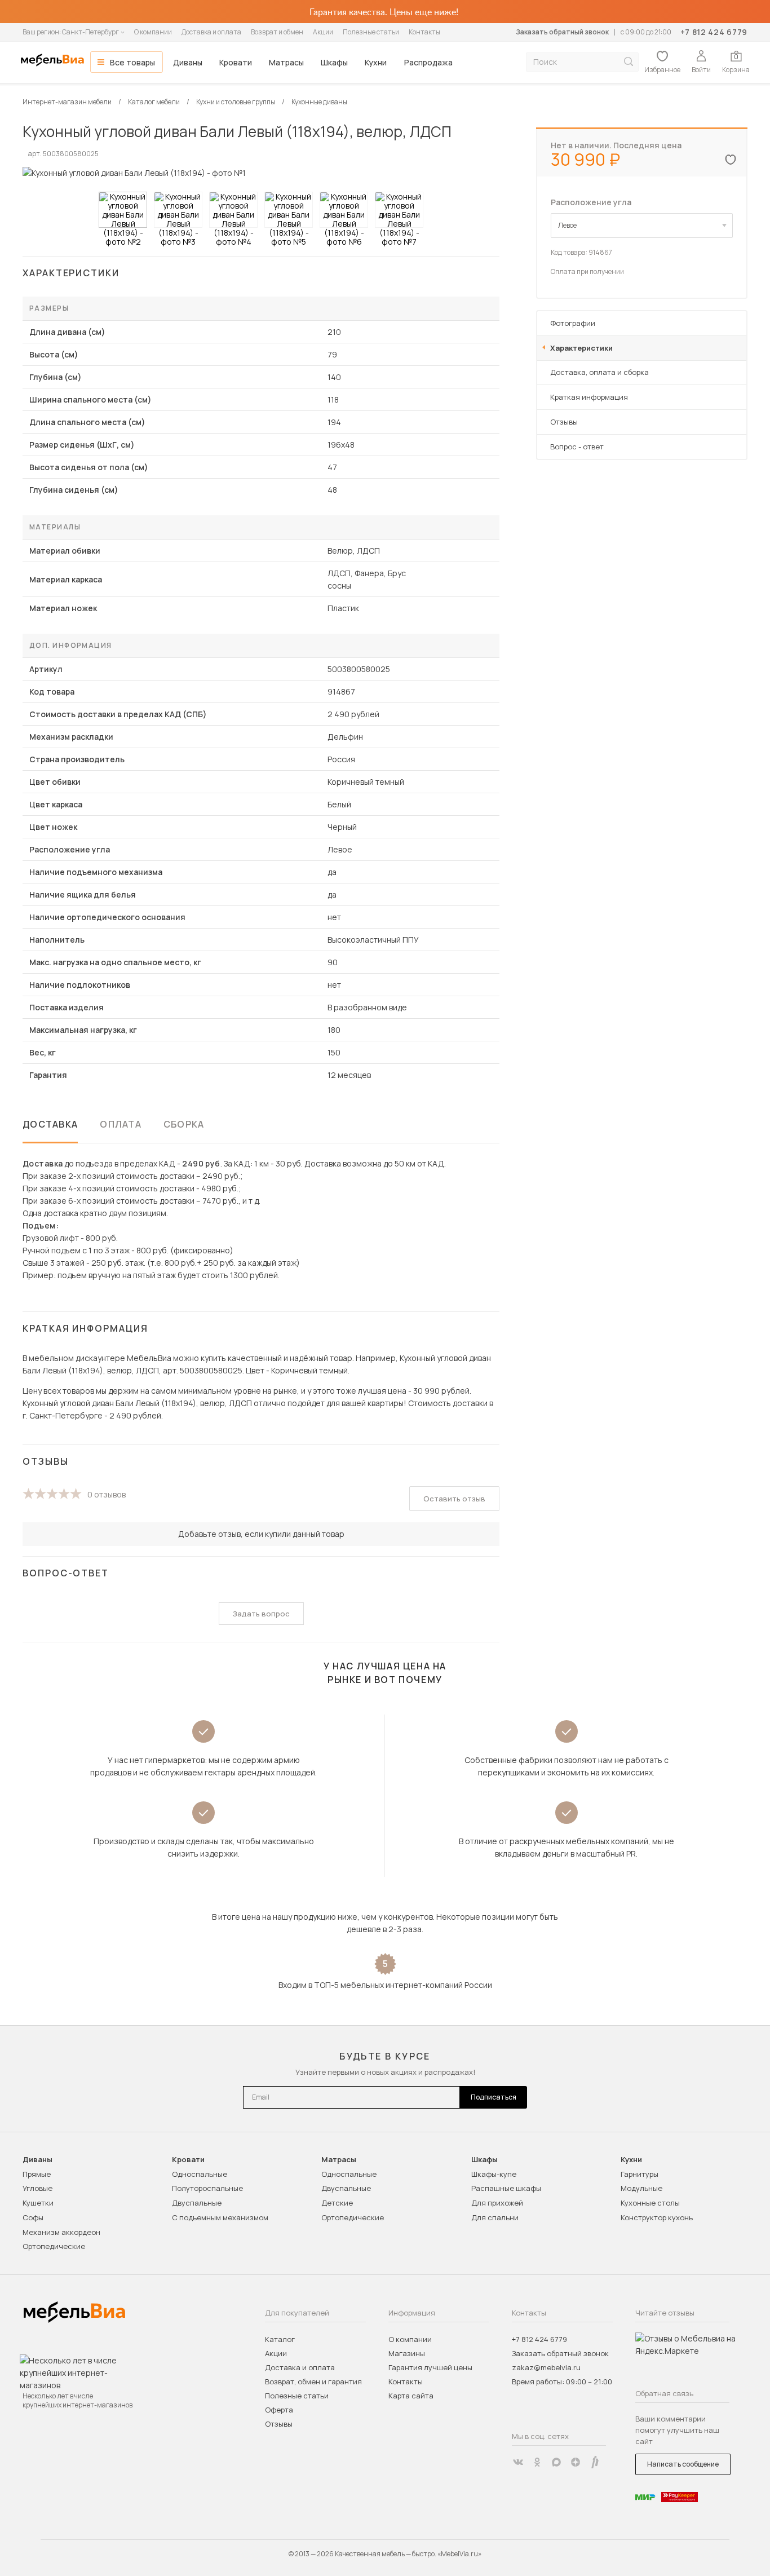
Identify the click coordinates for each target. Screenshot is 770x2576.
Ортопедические (54, 2246)
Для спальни (495, 2217)
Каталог (280, 2339)
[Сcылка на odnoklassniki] (537, 2462)
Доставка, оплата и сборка (599, 372)
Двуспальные (197, 2203)
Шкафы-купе (494, 2174)
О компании (153, 32)
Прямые (37, 2174)
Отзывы (564, 422)
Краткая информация (589, 397)
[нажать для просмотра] (123, 210)
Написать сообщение (683, 2464)
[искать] (629, 62)
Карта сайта (411, 2396)
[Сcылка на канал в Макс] (556, 2462)
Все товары (132, 62)
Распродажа (428, 62)
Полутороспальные (207, 2188)
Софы (33, 2217)
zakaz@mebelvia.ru (546, 2367)
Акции (323, 32)
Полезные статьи (371, 32)
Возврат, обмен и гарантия (313, 2381)
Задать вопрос (261, 1614)
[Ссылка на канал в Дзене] (576, 2462)
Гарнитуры (640, 2174)
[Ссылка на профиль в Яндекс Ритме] (595, 2462)
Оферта (279, 2410)
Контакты (424, 32)
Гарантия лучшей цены (430, 2367)
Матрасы (286, 62)
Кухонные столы (650, 2203)
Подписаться (494, 2097)
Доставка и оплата (211, 32)
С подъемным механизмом (220, 2217)
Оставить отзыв (454, 1499)
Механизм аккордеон (61, 2232)
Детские (337, 2203)
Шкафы (334, 62)
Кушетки (38, 2203)
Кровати (236, 62)
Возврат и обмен (277, 32)
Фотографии (573, 323)
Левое (567, 225)
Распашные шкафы (506, 2188)
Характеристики (581, 348)
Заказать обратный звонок (562, 32)
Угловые (37, 2188)
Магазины (407, 2353)
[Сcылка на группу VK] (518, 2462)
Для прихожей (497, 2203)
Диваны (188, 62)
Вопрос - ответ (577, 447)
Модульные (641, 2188)
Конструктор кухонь (657, 2217)
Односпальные (200, 2174)
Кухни (376, 62)
